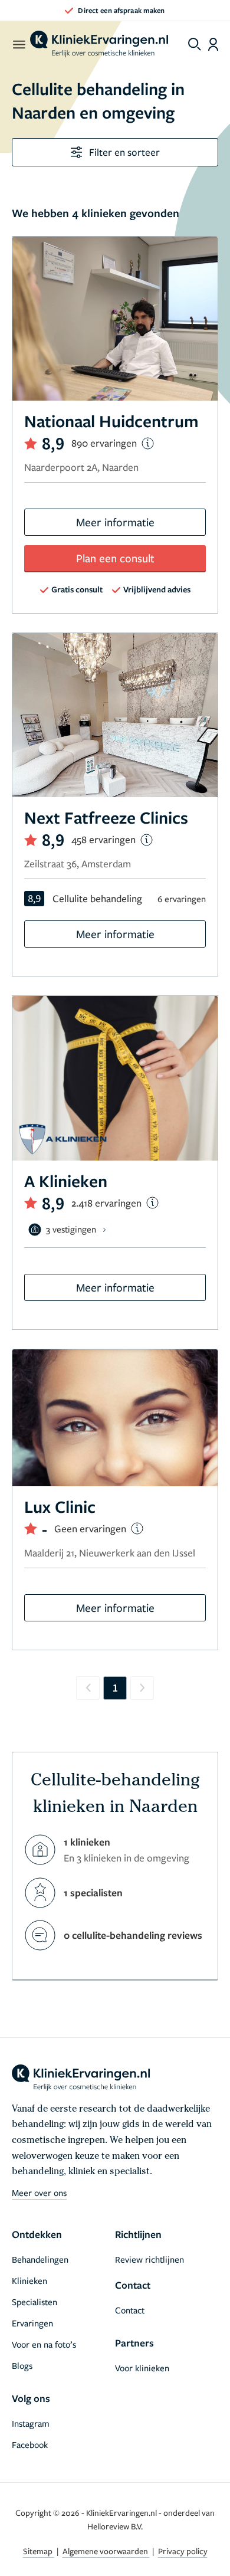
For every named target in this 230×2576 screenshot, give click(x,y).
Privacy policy (183, 2551)
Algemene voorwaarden (106, 2551)
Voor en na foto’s (44, 2344)
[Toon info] (148, 443)
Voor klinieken (142, 2368)
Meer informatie (115, 522)
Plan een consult (115, 558)
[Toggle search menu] (195, 44)
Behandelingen (40, 2259)
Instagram (31, 2423)
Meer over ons (39, 2192)
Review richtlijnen (149, 2259)
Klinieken (29, 2280)
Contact (130, 2310)
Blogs (22, 2365)
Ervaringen (32, 2323)
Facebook (30, 2444)
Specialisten (34, 2302)
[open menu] (19, 44)
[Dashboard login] (213, 44)
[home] (99, 44)
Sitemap (39, 2551)
